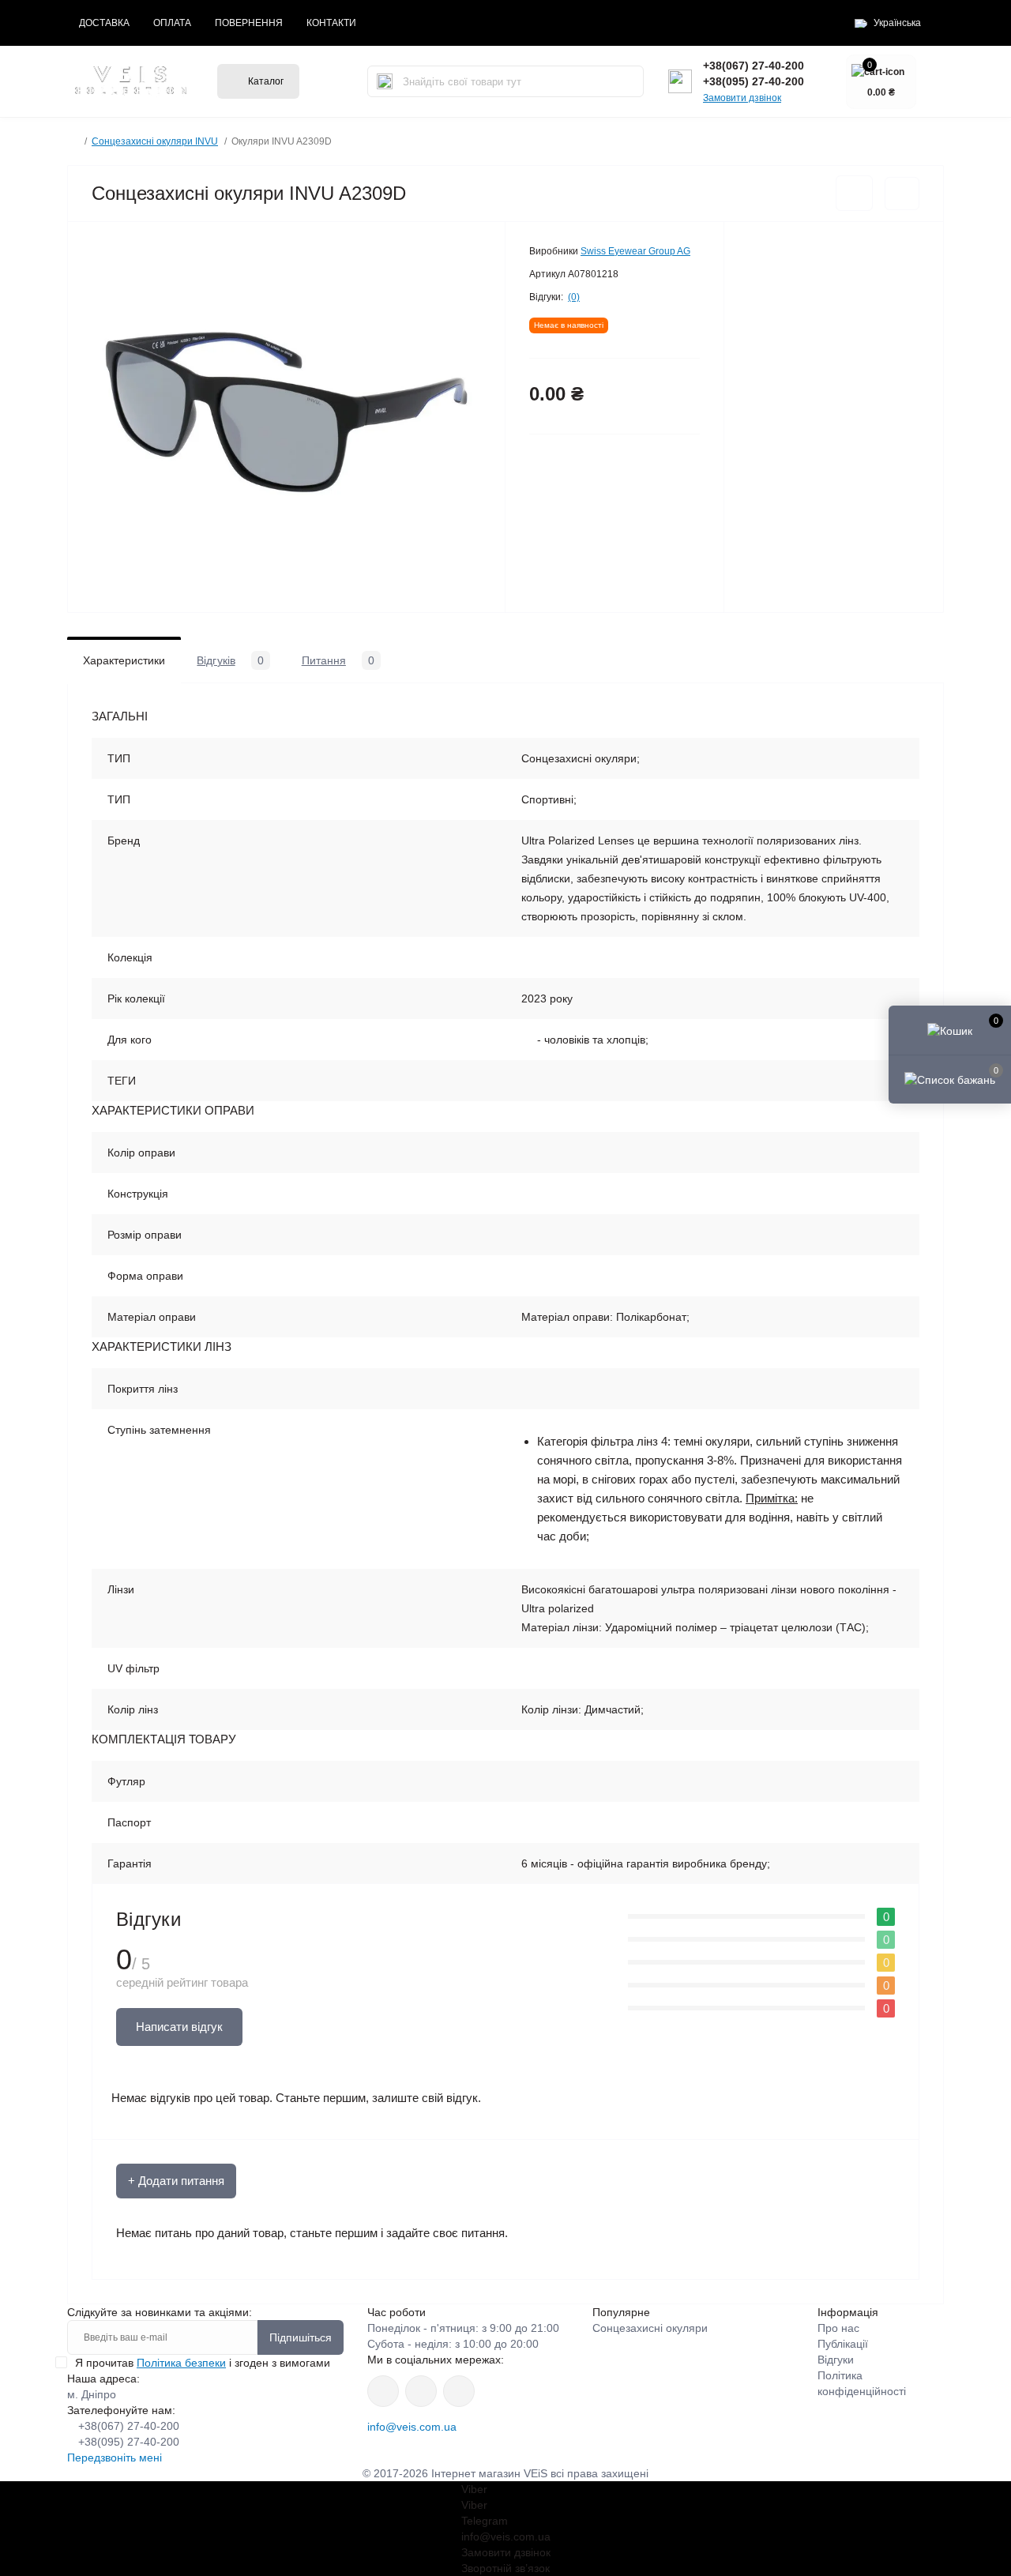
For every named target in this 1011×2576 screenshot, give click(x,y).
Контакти (331, 23)
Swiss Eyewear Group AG (635, 251)
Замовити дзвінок (742, 98)
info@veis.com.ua (412, 2427)
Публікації (843, 2344)
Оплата (172, 23)
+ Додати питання (176, 2181)
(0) (574, 297)
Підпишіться (301, 2337)
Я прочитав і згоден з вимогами (203, 2363)
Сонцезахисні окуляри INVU (155, 141)
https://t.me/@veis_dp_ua (421, 2391)
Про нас (838, 2328)
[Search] (385, 81)
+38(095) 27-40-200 (754, 81)
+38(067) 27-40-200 (754, 66)
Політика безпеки (181, 2363)
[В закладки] (854, 193)
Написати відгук (179, 2027)
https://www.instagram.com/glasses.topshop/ (383, 2391)
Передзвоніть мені (115, 2458)
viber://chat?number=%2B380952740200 (459, 2391)
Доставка (104, 23)
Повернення (249, 23)
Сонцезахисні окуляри (650, 2328)
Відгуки (836, 2360)
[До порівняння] (902, 194)
